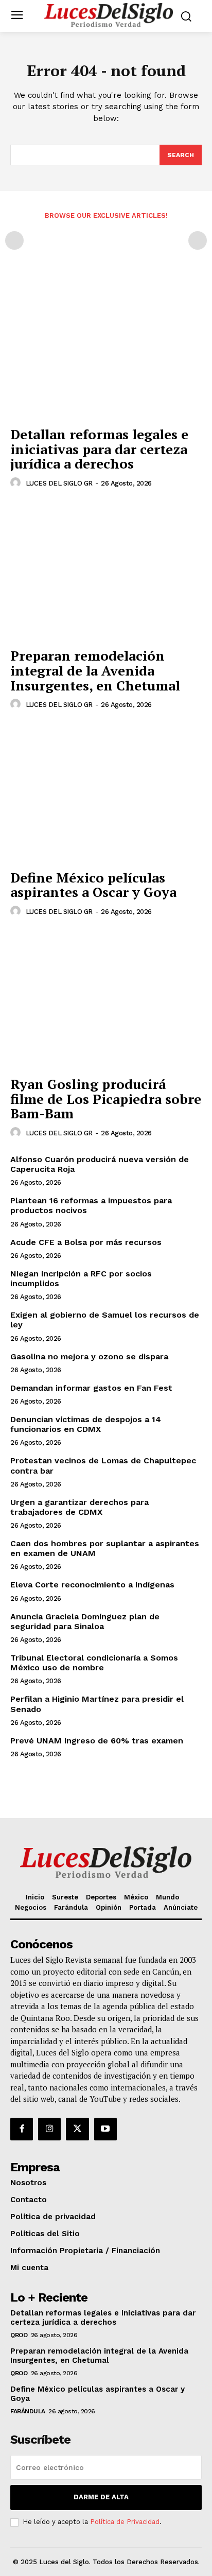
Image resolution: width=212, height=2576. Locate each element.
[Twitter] (77, 2129)
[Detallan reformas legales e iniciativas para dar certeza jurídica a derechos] (106, 350)
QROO (19, 2335)
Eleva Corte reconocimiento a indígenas (92, 1585)
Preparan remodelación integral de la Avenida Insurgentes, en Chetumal (95, 670)
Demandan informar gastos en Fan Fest (91, 1388)
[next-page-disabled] (198, 240)
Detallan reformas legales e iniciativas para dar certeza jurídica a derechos (99, 449)
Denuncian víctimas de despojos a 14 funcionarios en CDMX (86, 1424)
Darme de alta (101, 2497)
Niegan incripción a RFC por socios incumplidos (81, 1278)
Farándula (28, 2411)
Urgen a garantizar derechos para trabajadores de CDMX (79, 1507)
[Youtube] (105, 2129)
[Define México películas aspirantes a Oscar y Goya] (106, 792)
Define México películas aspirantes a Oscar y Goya (93, 885)
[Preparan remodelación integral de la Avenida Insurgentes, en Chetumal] (106, 571)
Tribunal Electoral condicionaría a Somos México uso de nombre (94, 1663)
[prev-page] (14, 240)
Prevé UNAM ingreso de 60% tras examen (97, 1741)
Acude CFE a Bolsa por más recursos (86, 1242)
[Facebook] (22, 2129)
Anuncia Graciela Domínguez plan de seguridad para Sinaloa (85, 1621)
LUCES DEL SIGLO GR (59, 483)
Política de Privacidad (125, 2522)
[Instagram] (49, 2129)
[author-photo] (17, 483)
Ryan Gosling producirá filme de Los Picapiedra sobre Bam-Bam (106, 1099)
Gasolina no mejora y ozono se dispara (89, 1356)
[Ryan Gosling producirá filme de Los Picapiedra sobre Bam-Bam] (106, 999)
